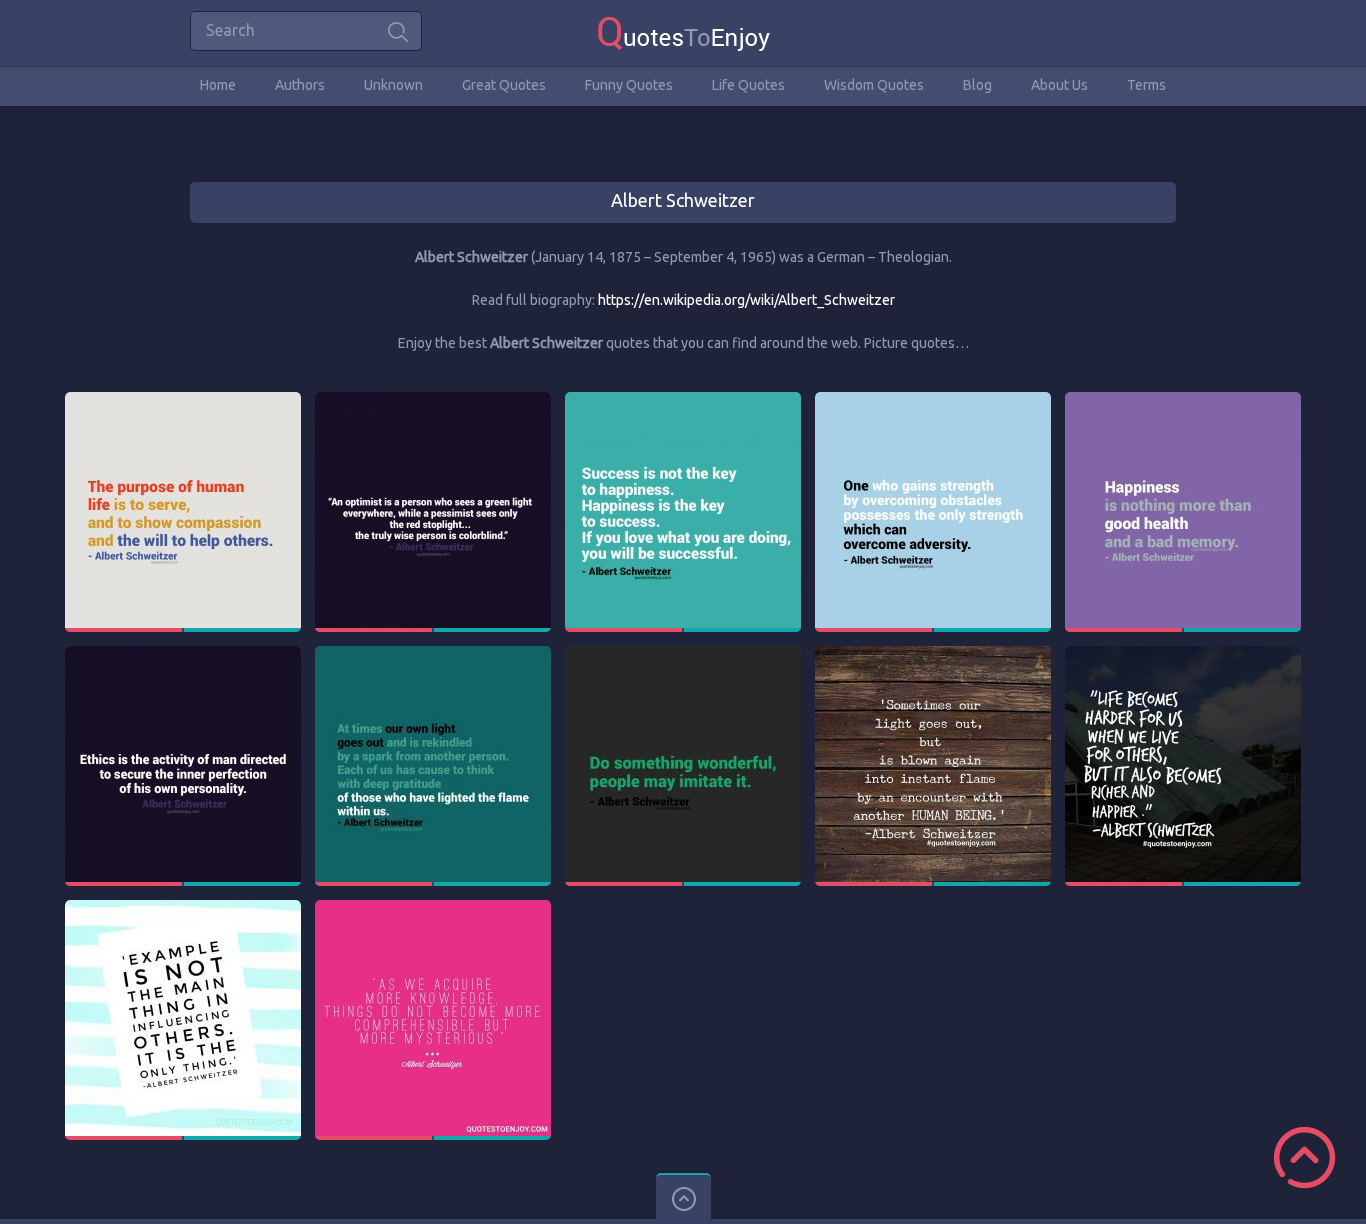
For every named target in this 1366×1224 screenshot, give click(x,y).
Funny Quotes (629, 85)
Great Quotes (504, 85)
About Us (1059, 85)
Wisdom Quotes (874, 85)
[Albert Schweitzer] (183, 401)
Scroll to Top (1304, 1157)
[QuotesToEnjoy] (683, 32)
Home (218, 85)
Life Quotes (748, 85)
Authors (300, 85)
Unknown (393, 85)
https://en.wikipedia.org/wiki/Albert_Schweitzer (746, 300)
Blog (977, 85)
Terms (1146, 85)
